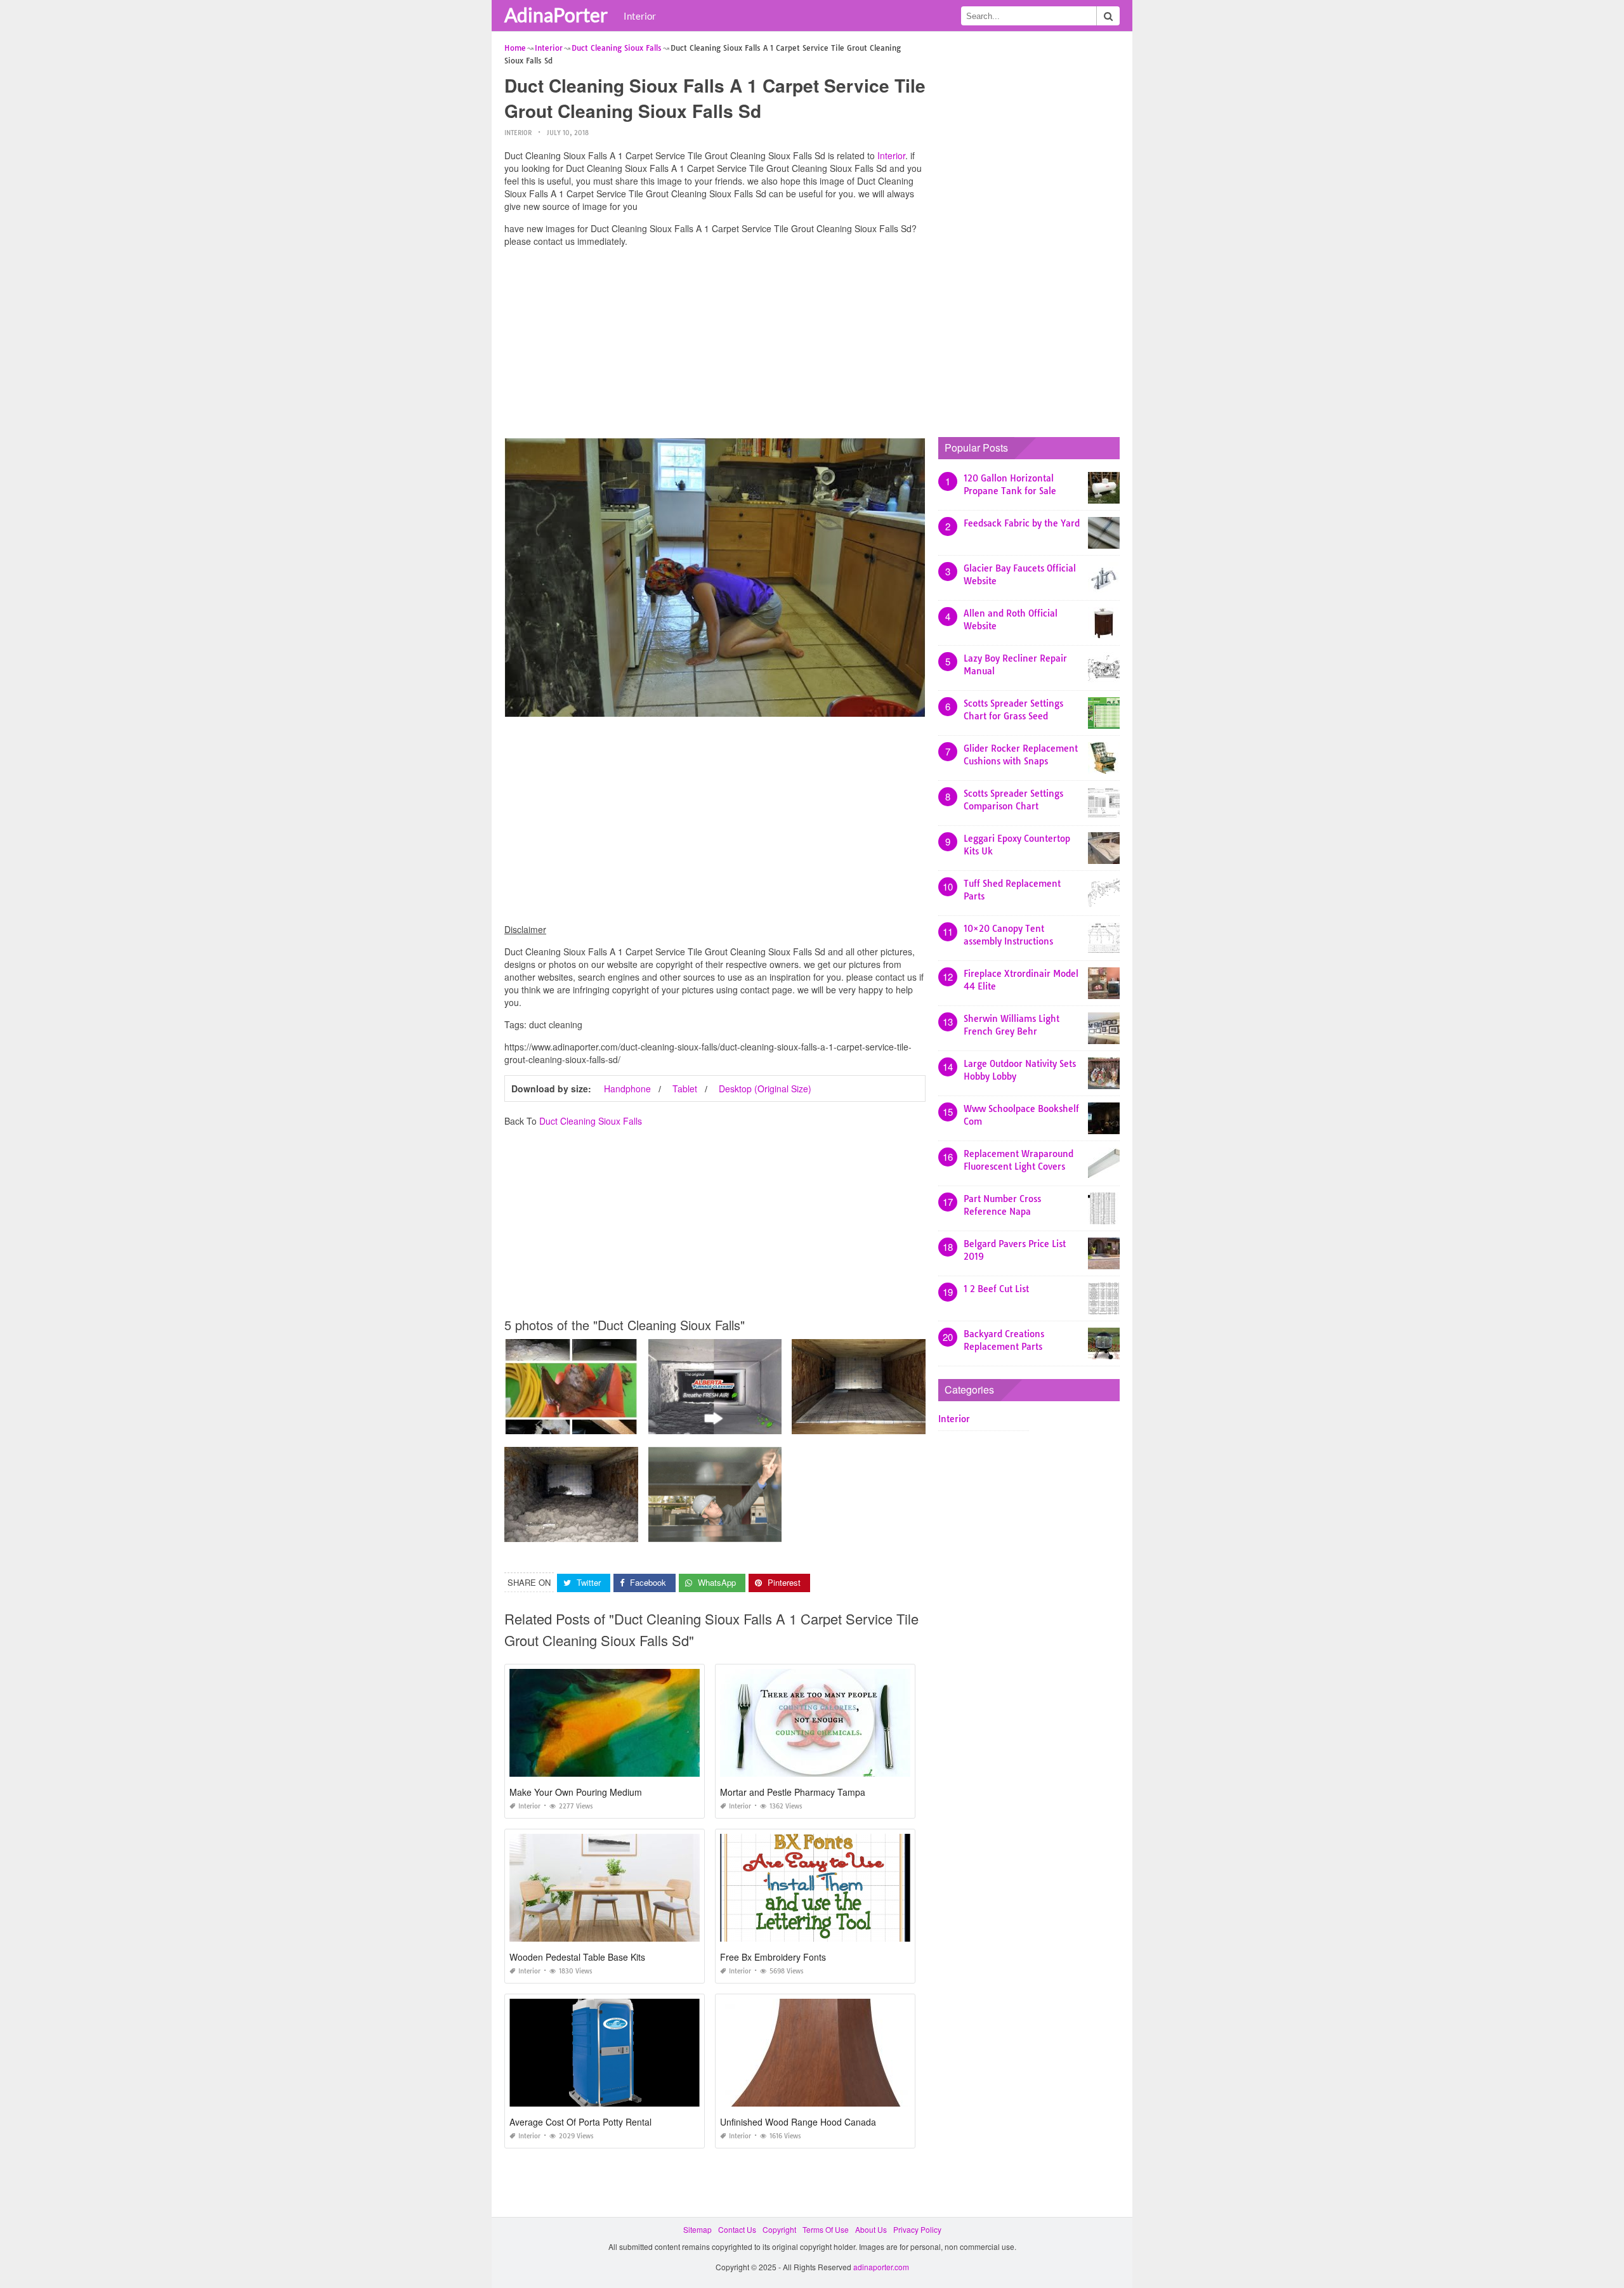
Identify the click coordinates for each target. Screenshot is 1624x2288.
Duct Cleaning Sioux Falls (591, 1121)
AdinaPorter (556, 15)
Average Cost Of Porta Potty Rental (580, 2122)
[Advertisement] (715, 346)
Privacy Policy (917, 2229)
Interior (640, 16)
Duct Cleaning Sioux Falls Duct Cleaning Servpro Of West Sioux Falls (627, 1422)
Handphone (627, 1088)
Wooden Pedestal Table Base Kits (577, 1957)
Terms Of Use (826, 2229)
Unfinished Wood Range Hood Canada (798, 2122)
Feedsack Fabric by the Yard (1022, 523)
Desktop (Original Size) (765, 1088)
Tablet (685, 1088)
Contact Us (737, 2229)
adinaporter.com (881, 2267)
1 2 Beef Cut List (996, 1289)
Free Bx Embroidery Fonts (773, 1957)
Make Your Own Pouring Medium (576, 1792)
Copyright (779, 2229)
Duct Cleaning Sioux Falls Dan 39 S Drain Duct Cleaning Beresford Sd (916, 1422)
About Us (871, 2229)
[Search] (1108, 16)
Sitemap (697, 2229)
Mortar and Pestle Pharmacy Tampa (793, 1792)
